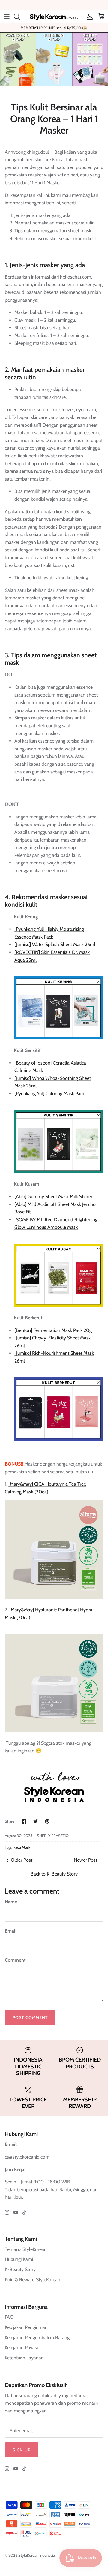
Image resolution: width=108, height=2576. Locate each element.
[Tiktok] (24, 2212)
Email (11, 1931)
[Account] (88, 17)
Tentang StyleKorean (26, 2249)
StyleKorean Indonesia (37, 2555)
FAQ (9, 2317)
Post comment (30, 2017)
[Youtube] (16, 2212)
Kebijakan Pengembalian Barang (37, 2338)
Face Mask (22, 1847)
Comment (15, 1960)
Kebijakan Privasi (21, 2347)
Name (11, 1902)
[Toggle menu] (7, 17)
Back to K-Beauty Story (54, 1874)
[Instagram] (7, 2212)
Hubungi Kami (19, 2259)
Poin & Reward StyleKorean (33, 2280)
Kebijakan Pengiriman (26, 2327)
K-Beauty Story (20, 2269)
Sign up (22, 2450)
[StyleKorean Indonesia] (54, 16)
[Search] (20, 17)
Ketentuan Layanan (24, 2358)
